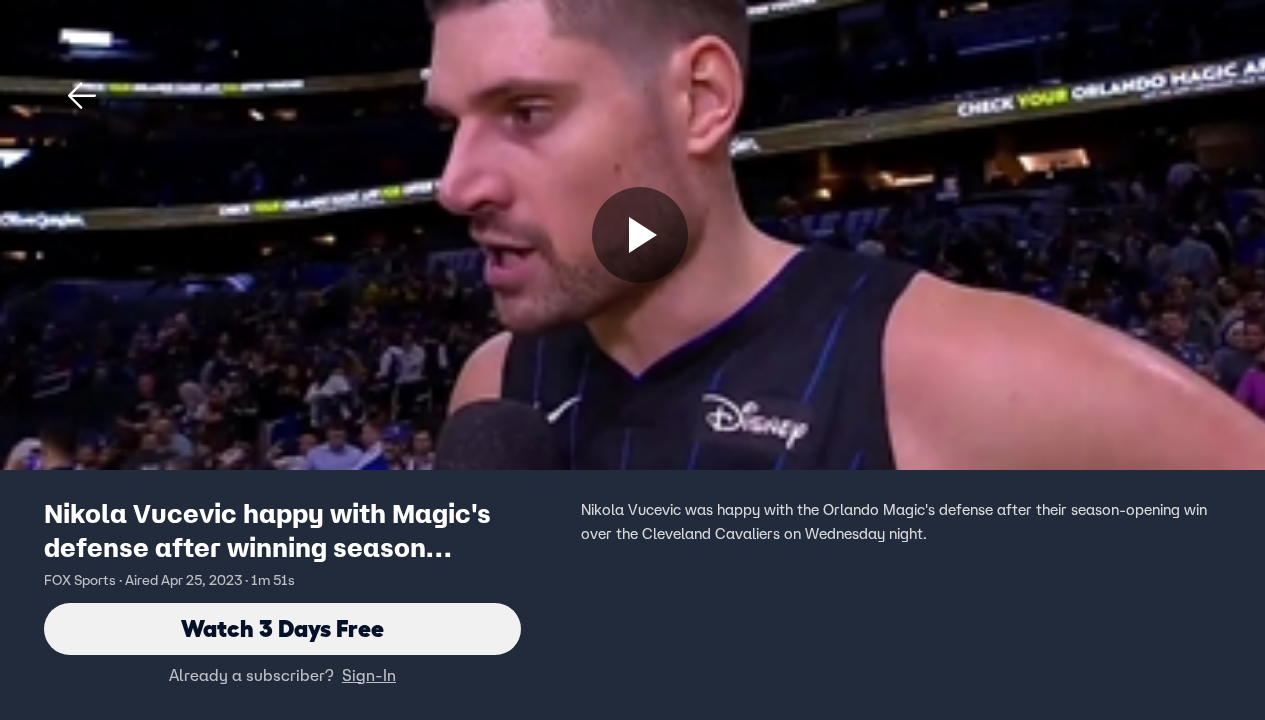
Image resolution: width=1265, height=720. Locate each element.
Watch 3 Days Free (282, 628)
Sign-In (369, 675)
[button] (82, 96)
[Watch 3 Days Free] (640, 235)
